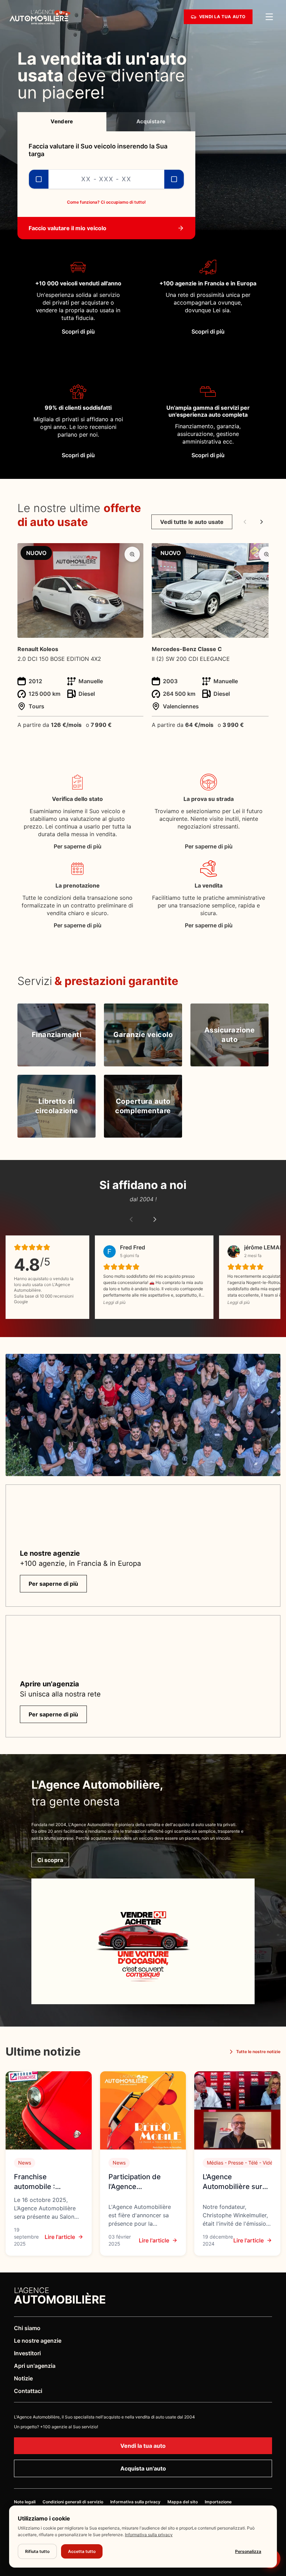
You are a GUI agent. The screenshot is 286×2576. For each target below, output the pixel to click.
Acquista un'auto (143, 2468)
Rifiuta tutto (37, 2551)
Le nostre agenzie (38, 2341)
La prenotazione (78, 885)
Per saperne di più (78, 846)
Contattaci (28, 2391)
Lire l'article (60, 2237)
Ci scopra (50, 1860)
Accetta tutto (82, 2551)
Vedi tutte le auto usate (192, 522)
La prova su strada (209, 799)
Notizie (23, 2378)
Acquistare (151, 121)
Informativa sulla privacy (149, 2535)
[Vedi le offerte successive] (262, 522)
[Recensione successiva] (155, 1219)
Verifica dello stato (77, 799)
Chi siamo (27, 2328)
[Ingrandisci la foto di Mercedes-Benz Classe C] (266, 554)
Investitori (27, 2353)
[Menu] (269, 17)
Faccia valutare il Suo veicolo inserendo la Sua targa (98, 150)
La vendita (209, 885)
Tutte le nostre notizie (258, 2052)
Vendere (62, 121)
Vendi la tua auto (143, 2446)
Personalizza (248, 2551)
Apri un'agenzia (35, 2366)
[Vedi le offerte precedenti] (245, 522)
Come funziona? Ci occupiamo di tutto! (106, 202)
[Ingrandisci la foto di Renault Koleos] (132, 554)
